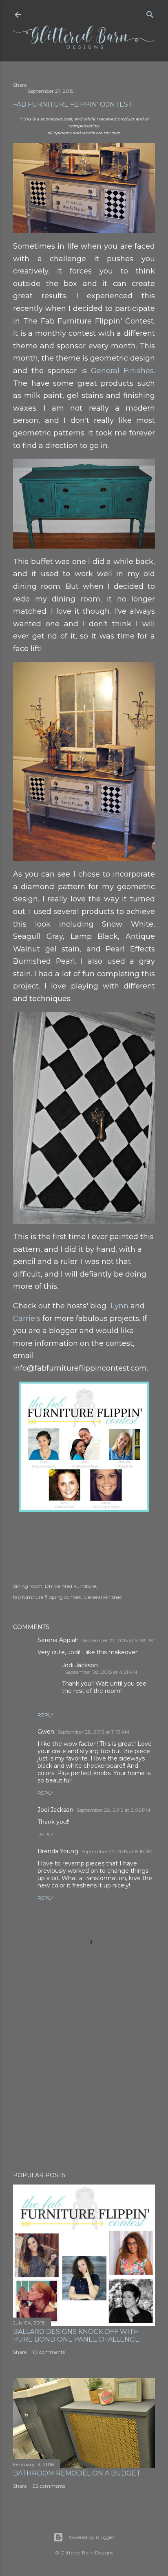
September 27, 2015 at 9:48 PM (118, 1640)
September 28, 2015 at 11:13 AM (93, 1732)
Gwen (46, 1732)
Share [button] (20, 85)
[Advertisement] (84, 2094)
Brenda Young (58, 1851)
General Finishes (122, 371)
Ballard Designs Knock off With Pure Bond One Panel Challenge (76, 2335)
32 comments (49, 2486)
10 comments (49, 2352)
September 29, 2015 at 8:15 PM (117, 1851)
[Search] (150, 13)
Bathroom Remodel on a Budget (77, 2473)
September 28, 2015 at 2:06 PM (113, 1810)
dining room (28, 1586)
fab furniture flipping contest (47, 1597)
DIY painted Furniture (70, 1586)
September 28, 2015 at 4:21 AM (101, 1672)
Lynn (119, 1306)
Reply (45, 1715)
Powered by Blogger (91, 2537)
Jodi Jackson (80, 1665)
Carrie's (27, 1319)
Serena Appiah (58, 1640)
